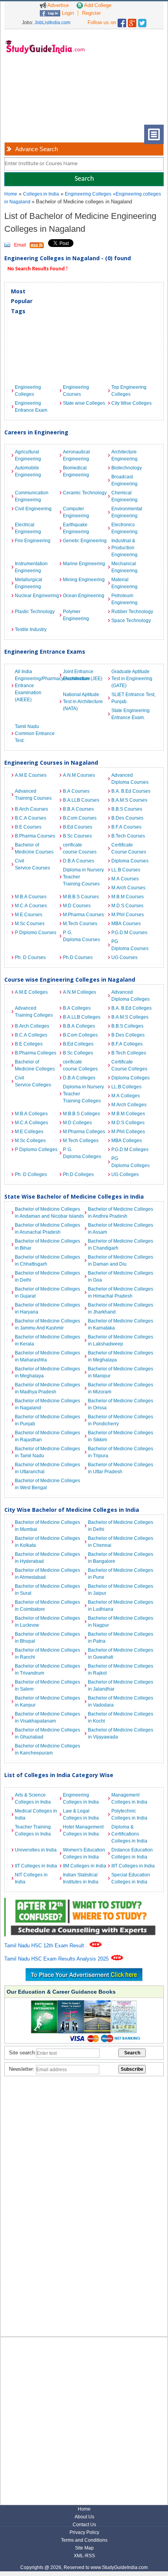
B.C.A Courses (30, 818)
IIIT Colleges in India (133, 1866)
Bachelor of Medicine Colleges (35, 1065)
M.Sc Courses (30, 924)
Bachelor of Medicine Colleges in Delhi (47, 1277)
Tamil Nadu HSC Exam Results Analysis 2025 (57, 1959)
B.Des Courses (127, 818)
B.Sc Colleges (78, 1053)
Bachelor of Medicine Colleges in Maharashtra (47, 1356)
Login (67, 13)
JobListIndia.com (52, 23)
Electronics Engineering (124, 528)
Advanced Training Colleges (34, 1012)
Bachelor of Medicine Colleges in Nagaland (47, 1404)
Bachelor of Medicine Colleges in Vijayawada (121, 1733)
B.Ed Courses (78, 827)
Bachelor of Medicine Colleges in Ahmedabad (47, 1574)
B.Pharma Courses (35, 836)
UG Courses (124, 957)
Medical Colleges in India (36, 1814)
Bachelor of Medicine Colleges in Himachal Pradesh (121, 1292)
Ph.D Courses (78, 957)
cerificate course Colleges (80, 1065)
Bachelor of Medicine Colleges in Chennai (121, 1542)
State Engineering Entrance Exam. (130, 714)
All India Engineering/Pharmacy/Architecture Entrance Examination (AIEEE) (37, 686)
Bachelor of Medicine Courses (34, 848)
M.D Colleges (77, 1123)
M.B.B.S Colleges (81, 1114)
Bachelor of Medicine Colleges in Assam (121, 1229)
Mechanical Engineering (124, 567)
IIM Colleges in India (85, 1866)
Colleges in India (41, 194)
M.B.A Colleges (31, 1114)
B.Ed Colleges (78, 1044)
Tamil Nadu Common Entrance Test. (35, 733)
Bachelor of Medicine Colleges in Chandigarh (121, 1245)
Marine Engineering (84, 564)
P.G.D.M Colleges (130, 1150)
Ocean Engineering (84, 596)
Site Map (84, 2548)
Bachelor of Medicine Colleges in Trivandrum (47, 1670)
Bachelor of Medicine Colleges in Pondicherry (121, 1420)
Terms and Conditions (84, 2540)
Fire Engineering (33, 541)
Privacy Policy (84, 2532)
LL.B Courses (126, 870)
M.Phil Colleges (128, 1132)
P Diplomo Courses (36, 933)
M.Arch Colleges (129, 1105)
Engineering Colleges (88, 194)
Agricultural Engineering (28, 455)
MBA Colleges (127, 1141)
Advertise (57, 5)
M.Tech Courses (80, 924)
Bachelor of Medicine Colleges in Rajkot (121, 1670)
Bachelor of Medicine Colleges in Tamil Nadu (47, 1452)
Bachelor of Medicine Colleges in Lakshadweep (121, 1340)
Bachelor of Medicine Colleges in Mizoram (121, 1388)
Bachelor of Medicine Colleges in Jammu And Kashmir (47, 1324)
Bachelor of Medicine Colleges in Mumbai (47, 1526)
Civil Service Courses (32, 864)
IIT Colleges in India (36, 1866)
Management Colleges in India (129, 1798)
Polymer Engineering (76, 615)
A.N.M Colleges (80, 992)
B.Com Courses (80, 818)
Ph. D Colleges (31, 1174)
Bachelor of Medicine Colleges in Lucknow (47, 1622)
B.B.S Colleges (127, 1026)
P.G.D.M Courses (129, 933)
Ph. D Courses (30, 957)
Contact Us (84, 2525)
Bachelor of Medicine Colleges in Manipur (121, 1372)
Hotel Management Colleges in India (83, 1830)
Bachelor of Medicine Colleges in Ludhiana (121, 1606)
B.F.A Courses (126, 827)
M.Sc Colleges (30, 1141)
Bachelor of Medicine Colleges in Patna (121, 1638)
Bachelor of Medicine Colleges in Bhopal (47, 1638)
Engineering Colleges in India (81, 1798)
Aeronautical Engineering (76, 455)
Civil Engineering (33, 509)
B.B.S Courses (127, 809)
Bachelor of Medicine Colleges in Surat (47, 1590)
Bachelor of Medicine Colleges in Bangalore (121, 1558)
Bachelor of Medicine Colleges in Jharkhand (121, 1308)
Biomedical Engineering (76, 471)
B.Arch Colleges (32, 1026)
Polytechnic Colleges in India (129, 1814)
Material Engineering (124, 583)
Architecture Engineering (124, 455)
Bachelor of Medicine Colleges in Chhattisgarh (47, 1261)
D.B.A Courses (79, 861)
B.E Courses (28, 827)
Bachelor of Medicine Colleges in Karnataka (121, 1324)
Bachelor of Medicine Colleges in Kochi (121, 1717)
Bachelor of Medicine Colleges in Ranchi (47, 1654)
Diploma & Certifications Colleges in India (129, 1834)
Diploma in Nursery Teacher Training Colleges (83, 1094)
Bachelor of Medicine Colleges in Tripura (121, 1452)
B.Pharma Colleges (36, 1053)
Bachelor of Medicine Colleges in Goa (121, 1277)
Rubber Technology (132, 612)
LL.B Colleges (126, 1087)
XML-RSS (84, 2556)
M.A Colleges (126, 1096)
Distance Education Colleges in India (132, 1853)
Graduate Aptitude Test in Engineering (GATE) (132, 679)
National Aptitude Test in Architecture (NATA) (83, 702)
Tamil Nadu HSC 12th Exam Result (45, 1946)
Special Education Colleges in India (131, 1878)
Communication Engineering (32, 496)
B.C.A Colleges (31, 1035)
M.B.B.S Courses (81, 897)
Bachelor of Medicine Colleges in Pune (121, 1574)
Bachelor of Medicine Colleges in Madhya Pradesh (47, 1388)
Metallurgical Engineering (29, 583)
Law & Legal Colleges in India (81, 1814)
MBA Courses (126, 924)
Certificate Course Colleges (129, 1065)
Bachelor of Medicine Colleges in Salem (47, 1686)
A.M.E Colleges (31, 992)
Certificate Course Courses (129, 848)
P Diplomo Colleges (36, 1150)
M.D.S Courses (127, 906)
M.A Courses (125, 879)
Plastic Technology (35, 612)
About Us (84, 2517)
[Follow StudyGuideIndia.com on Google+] (132, 21)
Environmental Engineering (127, 512)
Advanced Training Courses (33, 795)
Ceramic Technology (85, 493)
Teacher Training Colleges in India (33, 1830)
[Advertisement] (43, 95)
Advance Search (37, 149)
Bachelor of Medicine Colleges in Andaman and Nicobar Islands (49, 1213)
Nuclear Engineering (37, 596)
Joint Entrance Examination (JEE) (83, 675)
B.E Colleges (29, 1044)
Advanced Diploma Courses (130, 779)
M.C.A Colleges (31, 1123)
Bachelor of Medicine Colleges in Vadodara (121, 1701)
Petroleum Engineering (124, 599)
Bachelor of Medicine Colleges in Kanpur (47, 1701)
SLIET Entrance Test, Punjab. (133, 698)
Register (91, 13)
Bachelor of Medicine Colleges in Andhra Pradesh (121, 1213)
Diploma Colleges (130, 1078)
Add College (97, 5)
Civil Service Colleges (33, 1081)
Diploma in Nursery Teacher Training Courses (83, 877)
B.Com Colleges (80, 1035)
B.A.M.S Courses (129, 800)
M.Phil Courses (128, 915)
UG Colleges (125, 1174)
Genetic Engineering (85, 541)
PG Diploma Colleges (130, 1162)
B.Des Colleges (128, 1035)
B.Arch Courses (31, 809)
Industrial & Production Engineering (124, 548)
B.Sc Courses (77, 836)
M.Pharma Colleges (84, 1132)
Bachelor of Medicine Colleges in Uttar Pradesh (121, 1468)
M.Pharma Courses (83, 915)
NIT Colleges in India (31, 1878)
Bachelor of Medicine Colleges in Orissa (121, 1404)
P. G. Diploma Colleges (82, 1153)
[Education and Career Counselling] (84, 1902)
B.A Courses (76, 791)
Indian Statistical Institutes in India (81, 1878)
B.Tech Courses (128, 836)
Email (20, 245)
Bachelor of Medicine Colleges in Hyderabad (47, 1558)
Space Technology (131, 621)
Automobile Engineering (28, 471)
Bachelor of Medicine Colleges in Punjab (47, 1420)
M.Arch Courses (128, 888)
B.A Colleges (77, 1008)
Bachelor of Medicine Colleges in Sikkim (121, 1436)
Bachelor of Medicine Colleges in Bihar (47, 1245)
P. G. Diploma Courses (81, 936)
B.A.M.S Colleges (130, 1017)
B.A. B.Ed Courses (131, 791)
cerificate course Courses (80, 848)
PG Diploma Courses (130, 945)
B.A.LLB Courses (81, 800)
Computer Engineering (76, 512)
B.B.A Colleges (79, 1026)
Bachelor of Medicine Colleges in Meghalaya (121, 1356)
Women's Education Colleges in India (84, 1853)
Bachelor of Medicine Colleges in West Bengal (47, 1484)
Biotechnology (127, 468)
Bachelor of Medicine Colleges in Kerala (47, 1340)
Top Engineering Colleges (129, 391)
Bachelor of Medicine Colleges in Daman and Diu (121, 1261)
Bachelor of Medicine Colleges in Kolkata (47, 1542)
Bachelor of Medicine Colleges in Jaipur (121, 1590)
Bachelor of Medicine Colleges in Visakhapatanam (47, 1717)
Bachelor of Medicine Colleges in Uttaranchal (47, 1468)
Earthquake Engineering (76, 528)
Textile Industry (31, 629)
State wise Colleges (84, 403)
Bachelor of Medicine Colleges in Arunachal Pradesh (47, 1229)
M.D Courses (77, 906)
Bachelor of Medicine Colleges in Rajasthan (47, 1436)
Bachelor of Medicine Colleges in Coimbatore (47, 1606)
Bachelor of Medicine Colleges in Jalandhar (121, 1686)
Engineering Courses (76, 391)
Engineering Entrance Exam (31, 407)
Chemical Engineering (124, 496)
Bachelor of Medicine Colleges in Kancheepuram (47, 1749)
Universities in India (36, 1850)
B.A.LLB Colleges (82, 1017)
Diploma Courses (130, 861)
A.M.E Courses (31, 775)
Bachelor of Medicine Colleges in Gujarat (47, 1292)
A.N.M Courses (79, 775)
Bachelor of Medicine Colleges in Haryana (47, 1308)
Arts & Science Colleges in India (33, 1798)
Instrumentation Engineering (31, 567)
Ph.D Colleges (78, 1174)
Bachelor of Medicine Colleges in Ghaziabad (47, 1733)
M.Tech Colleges (81, 1141)
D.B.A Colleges (79, 1078)
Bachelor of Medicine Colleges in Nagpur (121, 1622)
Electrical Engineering (28, 528)
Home (11, 194)
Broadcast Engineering (124, 480)
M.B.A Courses (31, 897)
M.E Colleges (29, 1132)
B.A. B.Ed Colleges (131, 1008)
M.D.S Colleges (128, 1123)
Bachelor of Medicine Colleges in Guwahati (121, 1654)
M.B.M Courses (128, 897)
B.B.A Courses (78, 809)
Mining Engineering (84, 580)
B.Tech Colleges (129, 1053)
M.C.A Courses (31, 906)
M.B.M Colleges (128, 1114)
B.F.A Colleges (127, 1044)
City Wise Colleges (131, 403)
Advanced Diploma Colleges (130, 996)
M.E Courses (29, 915)
